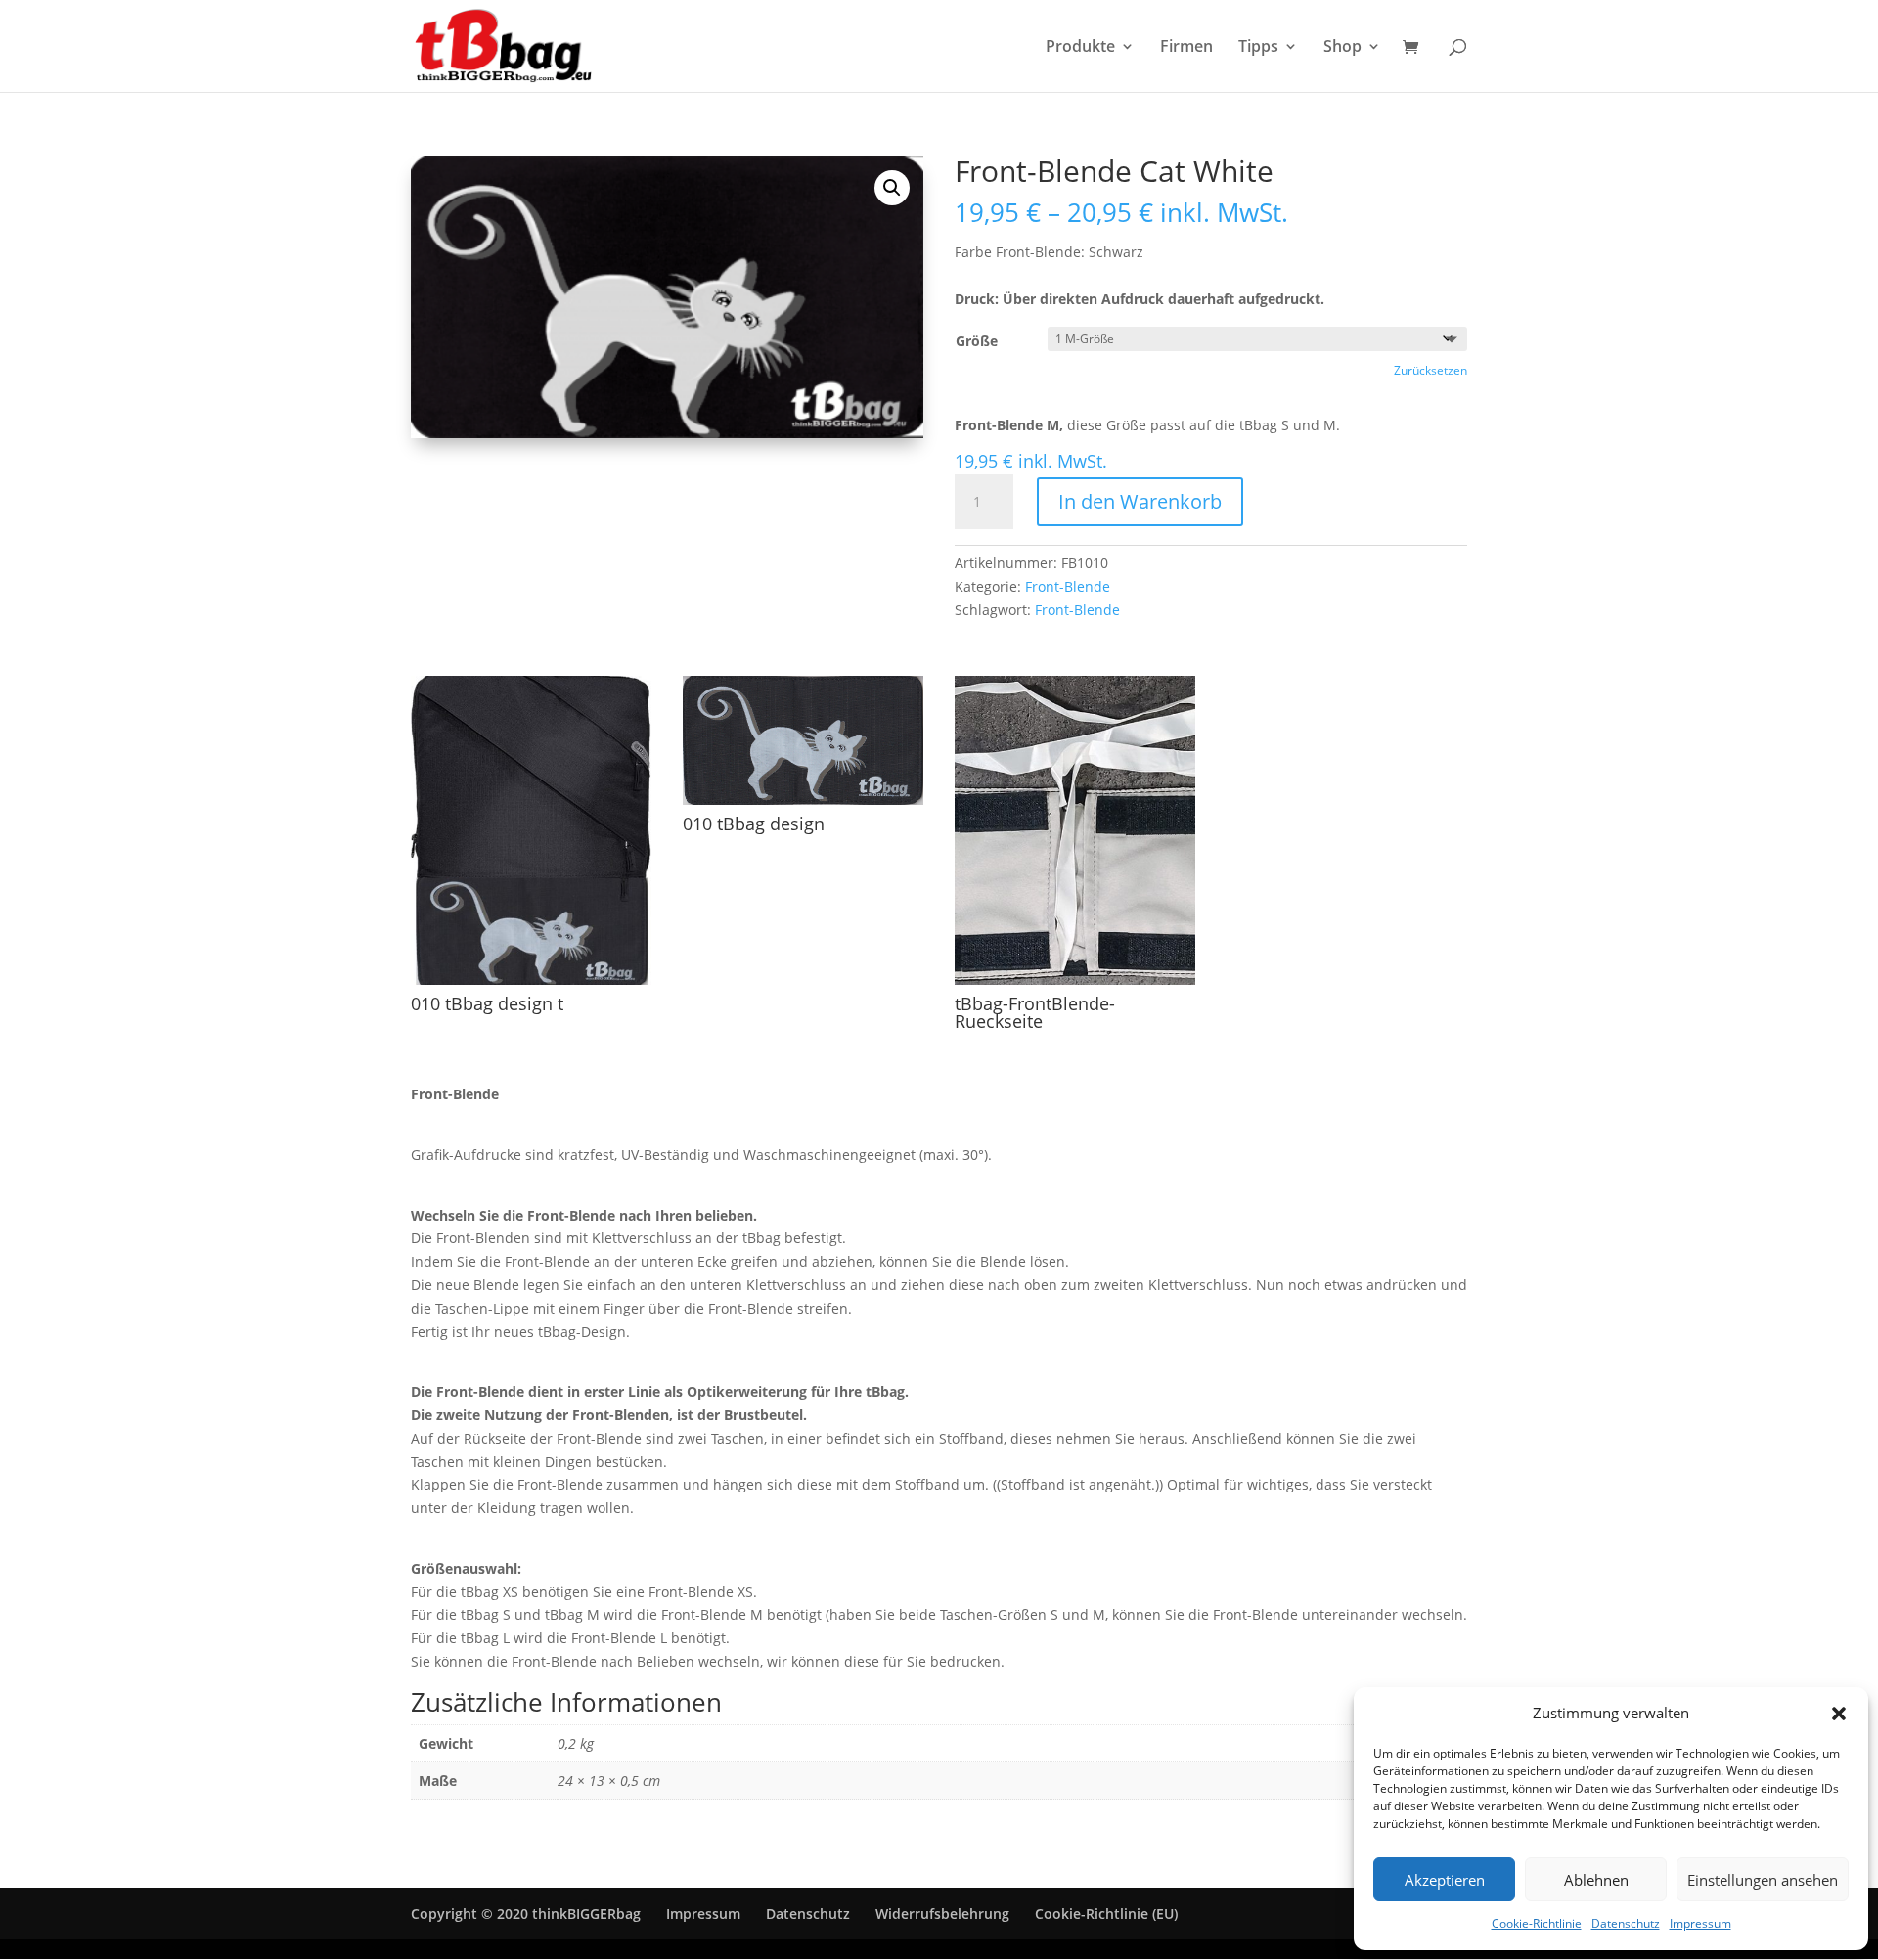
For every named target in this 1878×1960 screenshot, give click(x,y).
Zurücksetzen (1431, 370)
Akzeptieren (1445, 1880)
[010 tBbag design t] (531, 980)
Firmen (1186, 48)
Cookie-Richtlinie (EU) (1106, 1914)
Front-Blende (1068, 586)
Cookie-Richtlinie (1537, 1923)
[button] (1839, 1714)
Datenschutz (1626, 1923)
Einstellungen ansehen (1763, 1880)
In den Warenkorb (1140, 501)
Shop (1342, 48)
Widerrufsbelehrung (942, 1914)
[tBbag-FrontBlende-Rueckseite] (1075, 980)
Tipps (1258, 48)
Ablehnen (1596, 1880)
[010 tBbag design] (803, 800)
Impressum (1700, 1923)
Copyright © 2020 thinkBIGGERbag (526, 1914)
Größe (977, 341)
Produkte (1080, 48)
